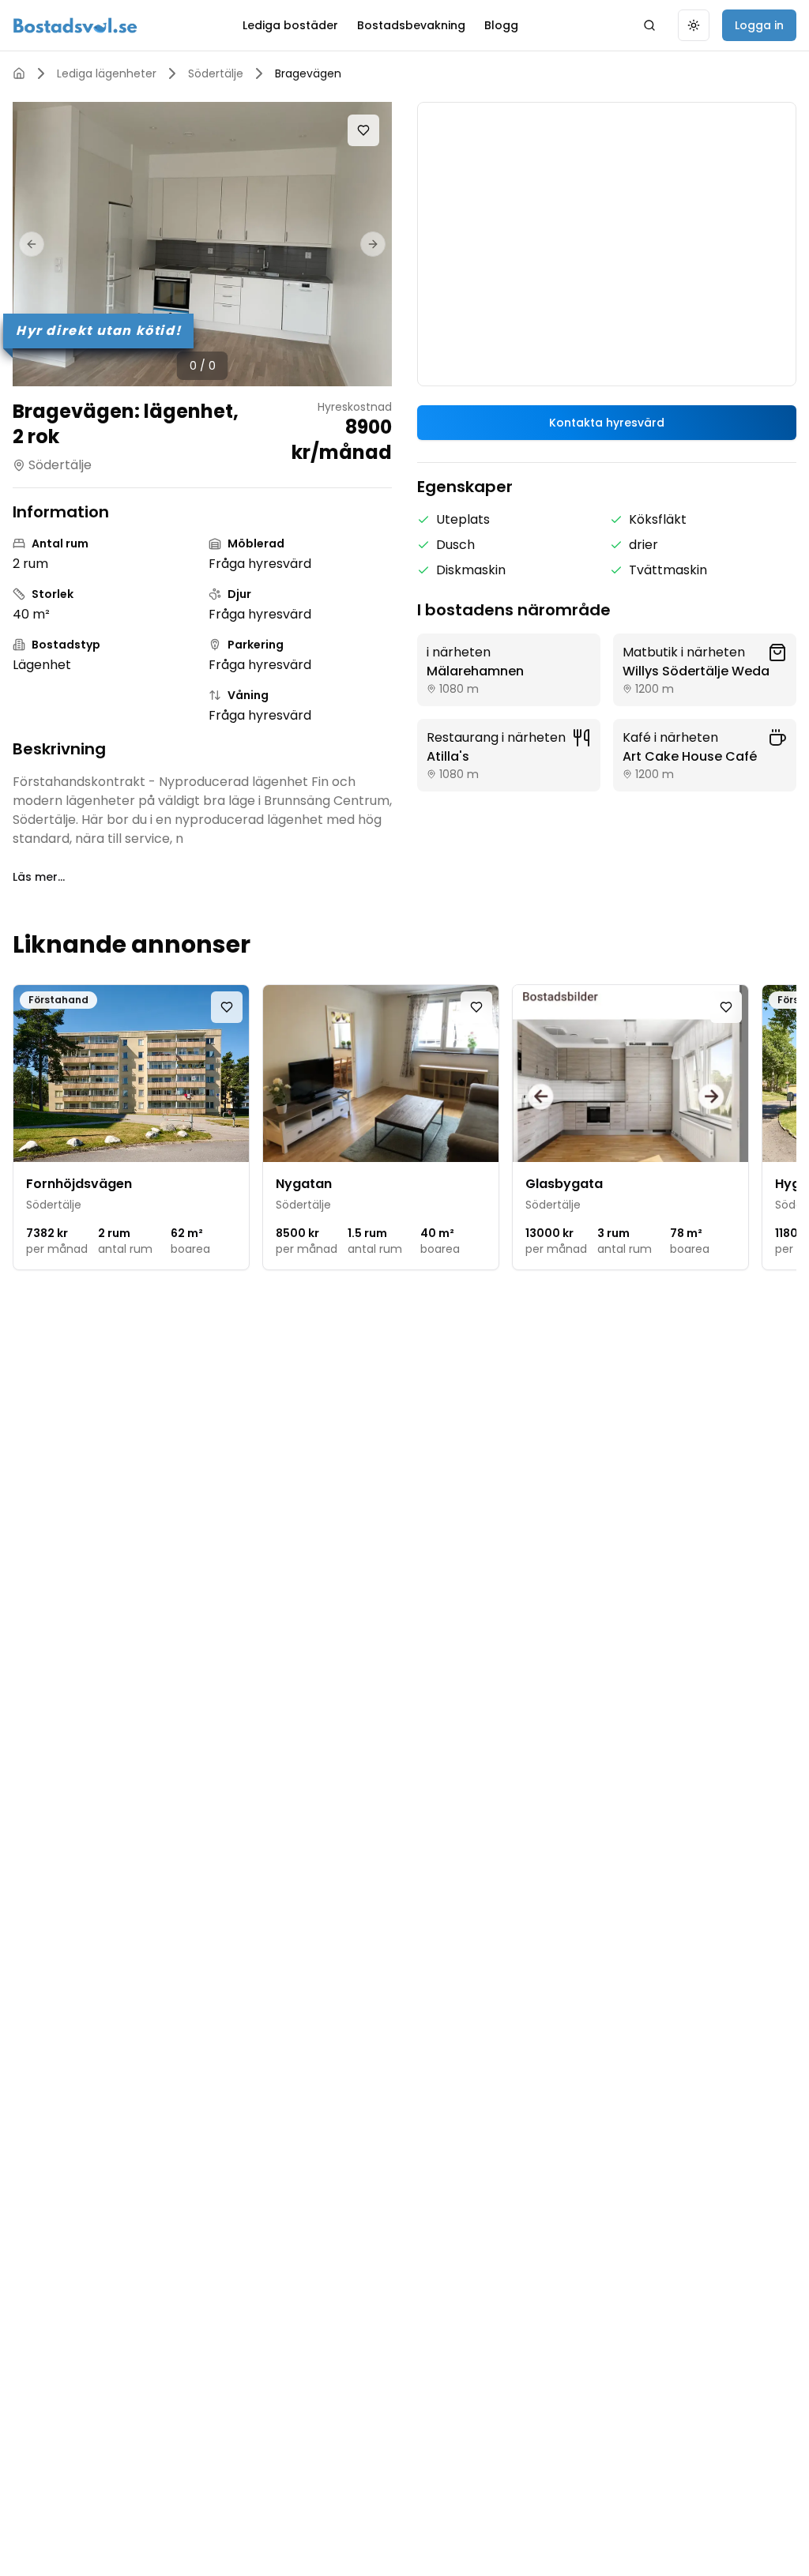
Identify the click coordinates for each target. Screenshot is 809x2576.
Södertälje (216, 73)
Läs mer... (39, 877)
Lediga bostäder (290, 25)
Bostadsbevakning (411, 25)
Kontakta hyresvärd (607, 423)
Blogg (501, 25)
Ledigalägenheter (107, 73)
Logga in (759, 25)
